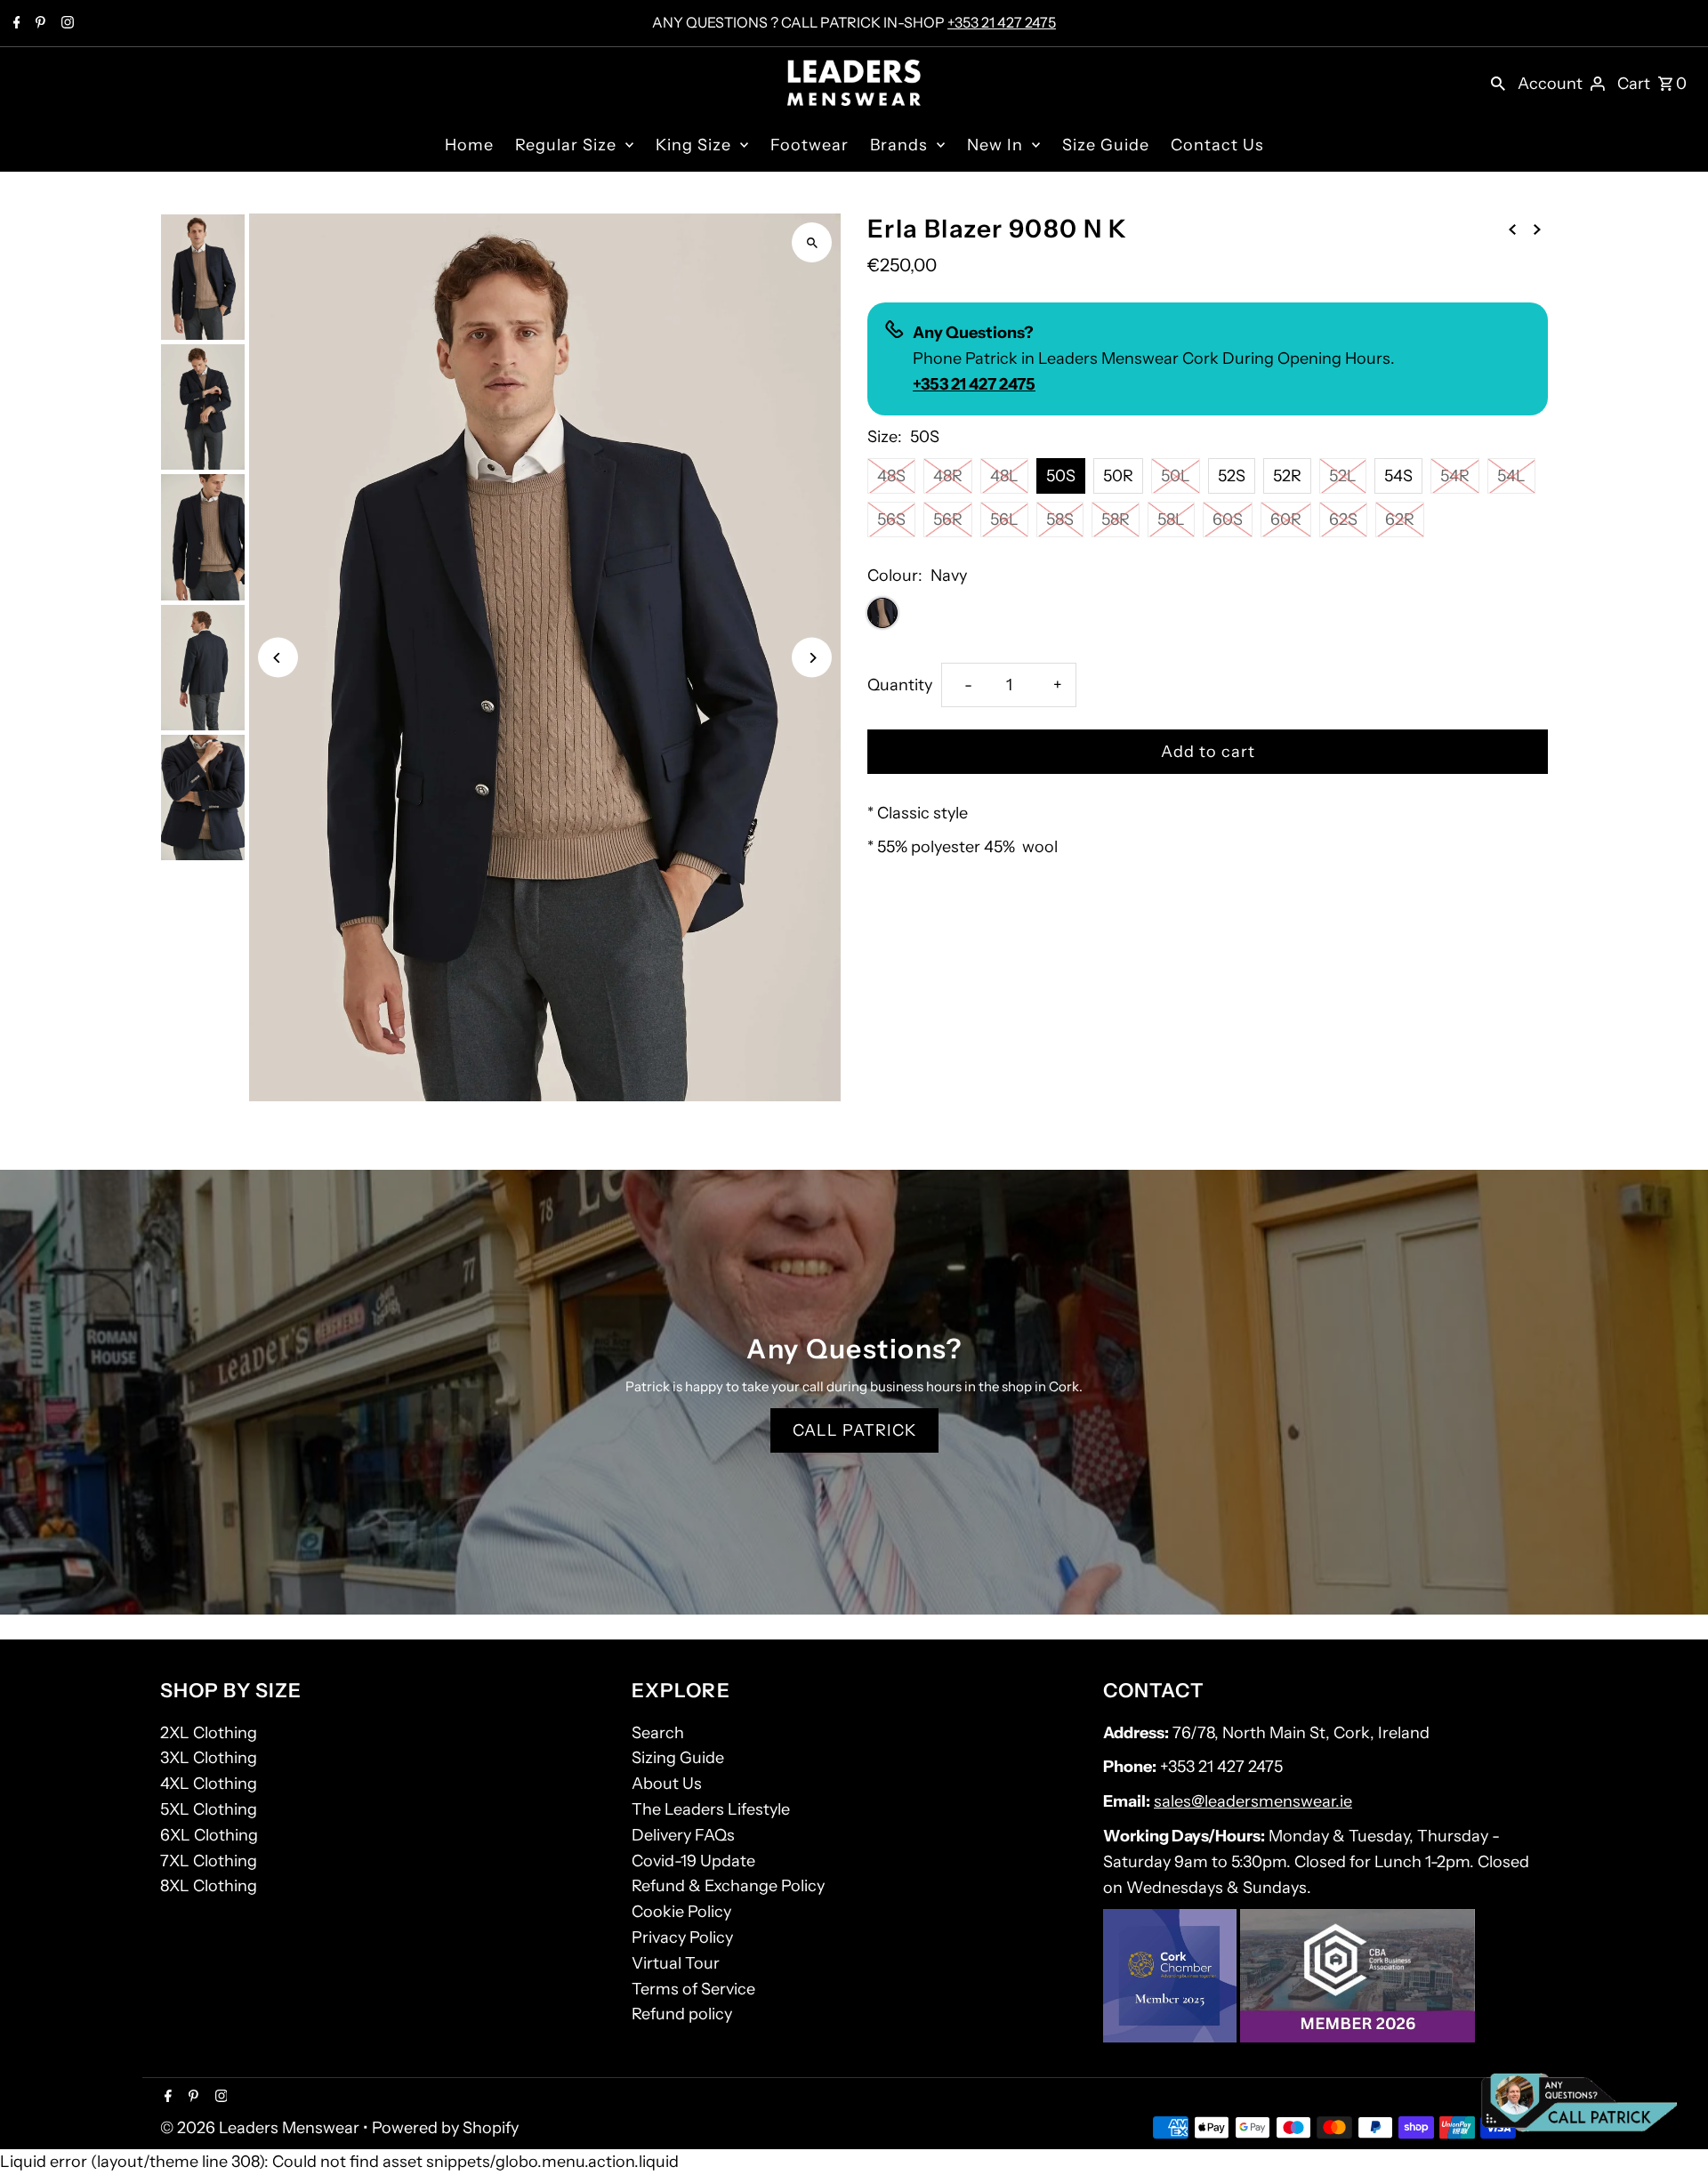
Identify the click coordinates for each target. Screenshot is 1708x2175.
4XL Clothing (209, 1784)
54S (1398, 476)
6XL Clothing (209, 1835)
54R (1455, 476)
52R (1287, 476)
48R (948, 476)
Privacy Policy (682, 1937)
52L (1343, 476)
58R (1116, 520)
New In (995, 145)
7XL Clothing (209, 1861)
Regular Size (566, 145)
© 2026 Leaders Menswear (262, 2128)
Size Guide (1106, 145)
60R (1286, 520)
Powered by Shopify (445, 2128)
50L (1176, 476)
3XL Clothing (209, 1758)
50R (1118, 476)
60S (1228, 520)
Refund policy (682, 2014)
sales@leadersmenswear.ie (1253, 1801)
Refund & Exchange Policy (728, 1886)
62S (1343, 520)
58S (1060, 520)
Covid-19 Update (693, 1861)
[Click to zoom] (812, 242)
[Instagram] (65, 24)
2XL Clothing (209, 1733)
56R (948, 520)
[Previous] (278, 658)
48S (891, 476)
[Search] (1498, 83)
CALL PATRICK (854, 1430)
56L (1004, 520)
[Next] (812, 658)
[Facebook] (15, 24)
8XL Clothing (209, 1886)
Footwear (810, 145)
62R (1400, 520)
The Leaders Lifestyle (711, 1809)
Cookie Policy (681, 1912)
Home (469, 145)
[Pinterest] (38, 24)
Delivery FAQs (683, 1835)
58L (1171, 520)
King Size (693, 145)
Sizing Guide (678, 1758)
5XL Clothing (209, 1809)
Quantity (900, 685)
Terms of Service (693, 1989)
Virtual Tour (676, 1963)
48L (1004, 476)
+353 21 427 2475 (1002, 22)
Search (658, 1733)
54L (1511, 476)
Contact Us (1217, 145)
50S (1061, 476)
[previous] (1512, 228)
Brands (899, 145)
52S (1232, 476)
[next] (1537, 228)
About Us (667, 1784)
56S (891, 520)
